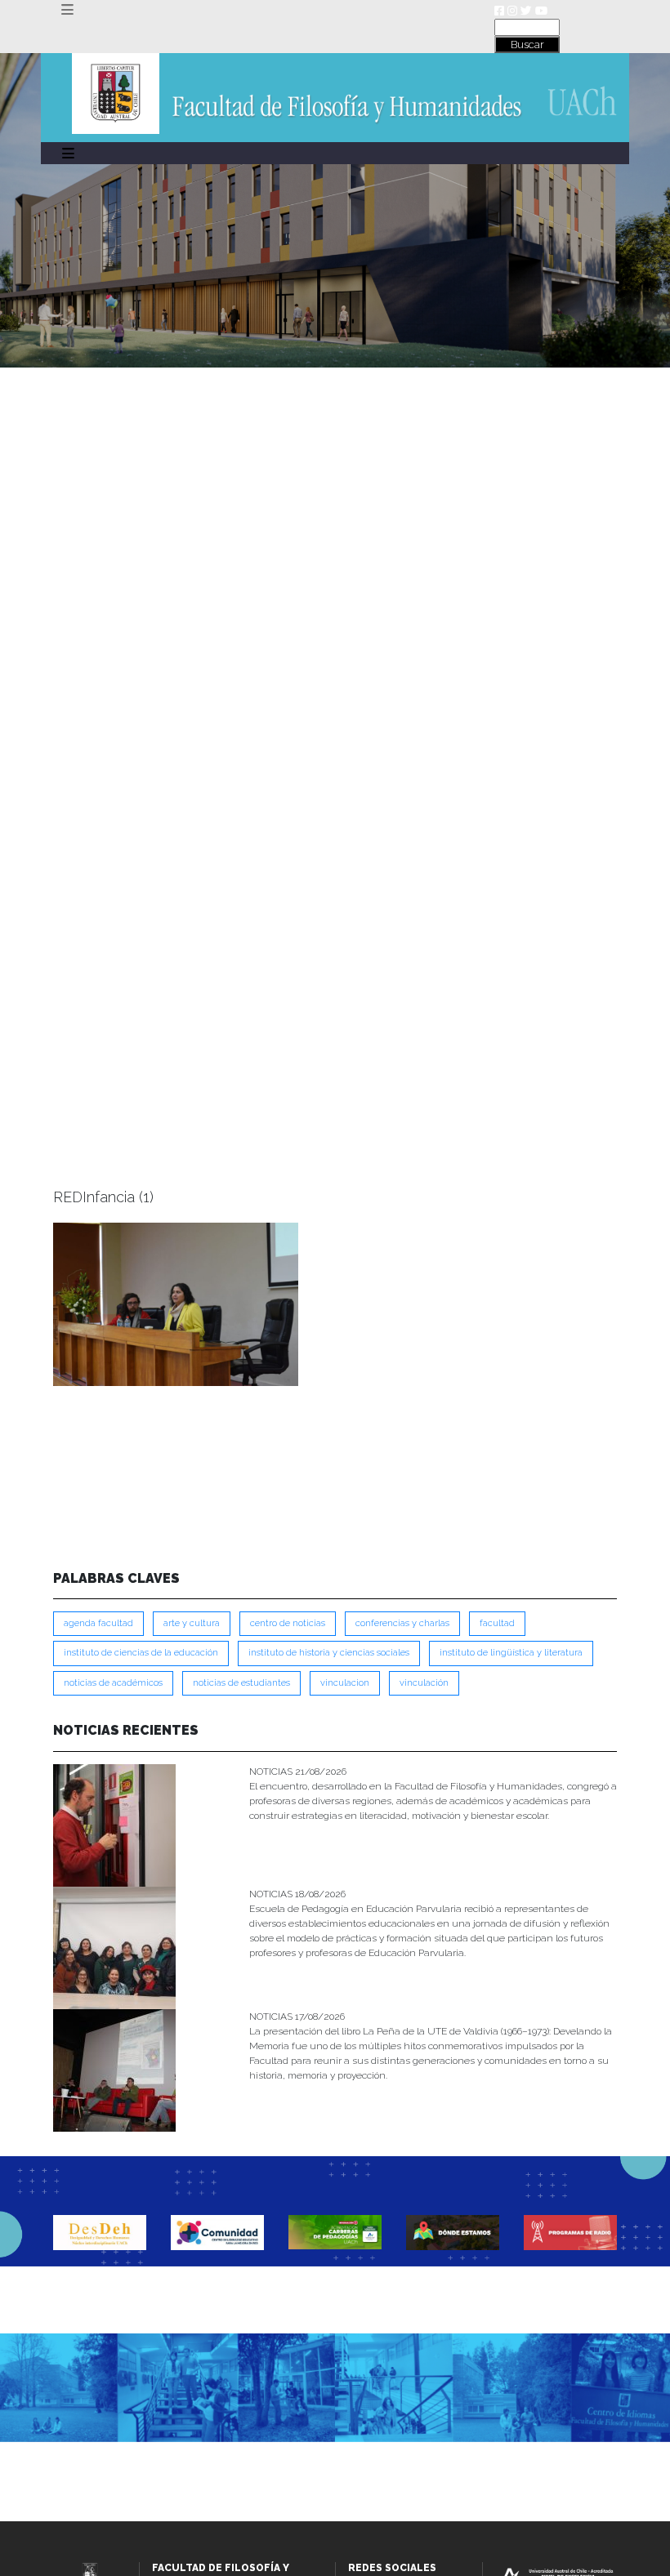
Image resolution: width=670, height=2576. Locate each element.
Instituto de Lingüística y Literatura (511, 1653)
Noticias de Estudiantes (241, 1683)
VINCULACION (345, 1683)
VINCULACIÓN (424, 1683)
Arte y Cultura (192, 1623)
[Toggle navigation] (67, 10)
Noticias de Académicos (113, 1683)
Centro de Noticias (288, 1623)
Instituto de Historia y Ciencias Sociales (329, 1653)
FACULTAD (497, 1623)
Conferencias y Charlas (402, 1623)
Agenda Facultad (98, 1623)
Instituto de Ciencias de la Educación (141, 1653)
